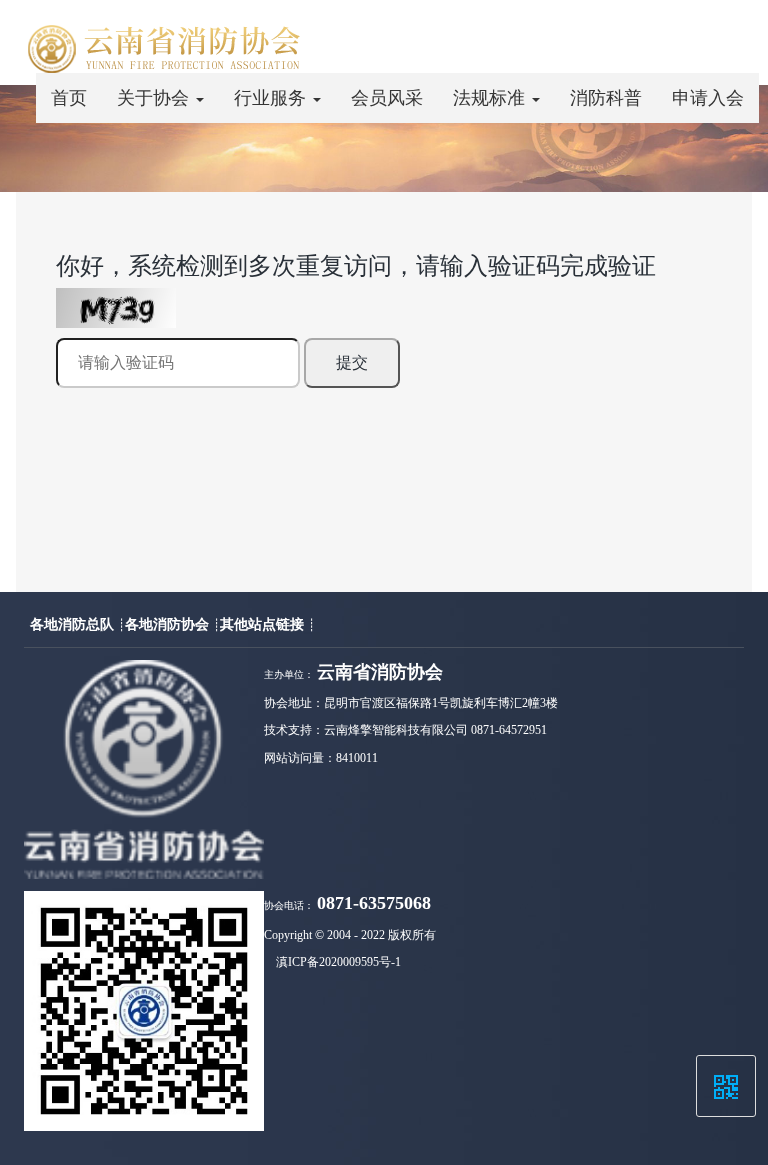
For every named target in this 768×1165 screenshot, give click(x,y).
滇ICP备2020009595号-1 (338, 962)
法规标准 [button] (491, 98)
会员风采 (387, 98)
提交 (352, 362)
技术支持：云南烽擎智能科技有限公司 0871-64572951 (405, 730)
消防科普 (606, 98)
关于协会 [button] (155, 98)
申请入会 (708, 98)
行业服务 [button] (272, 98)
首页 (69, 98)
